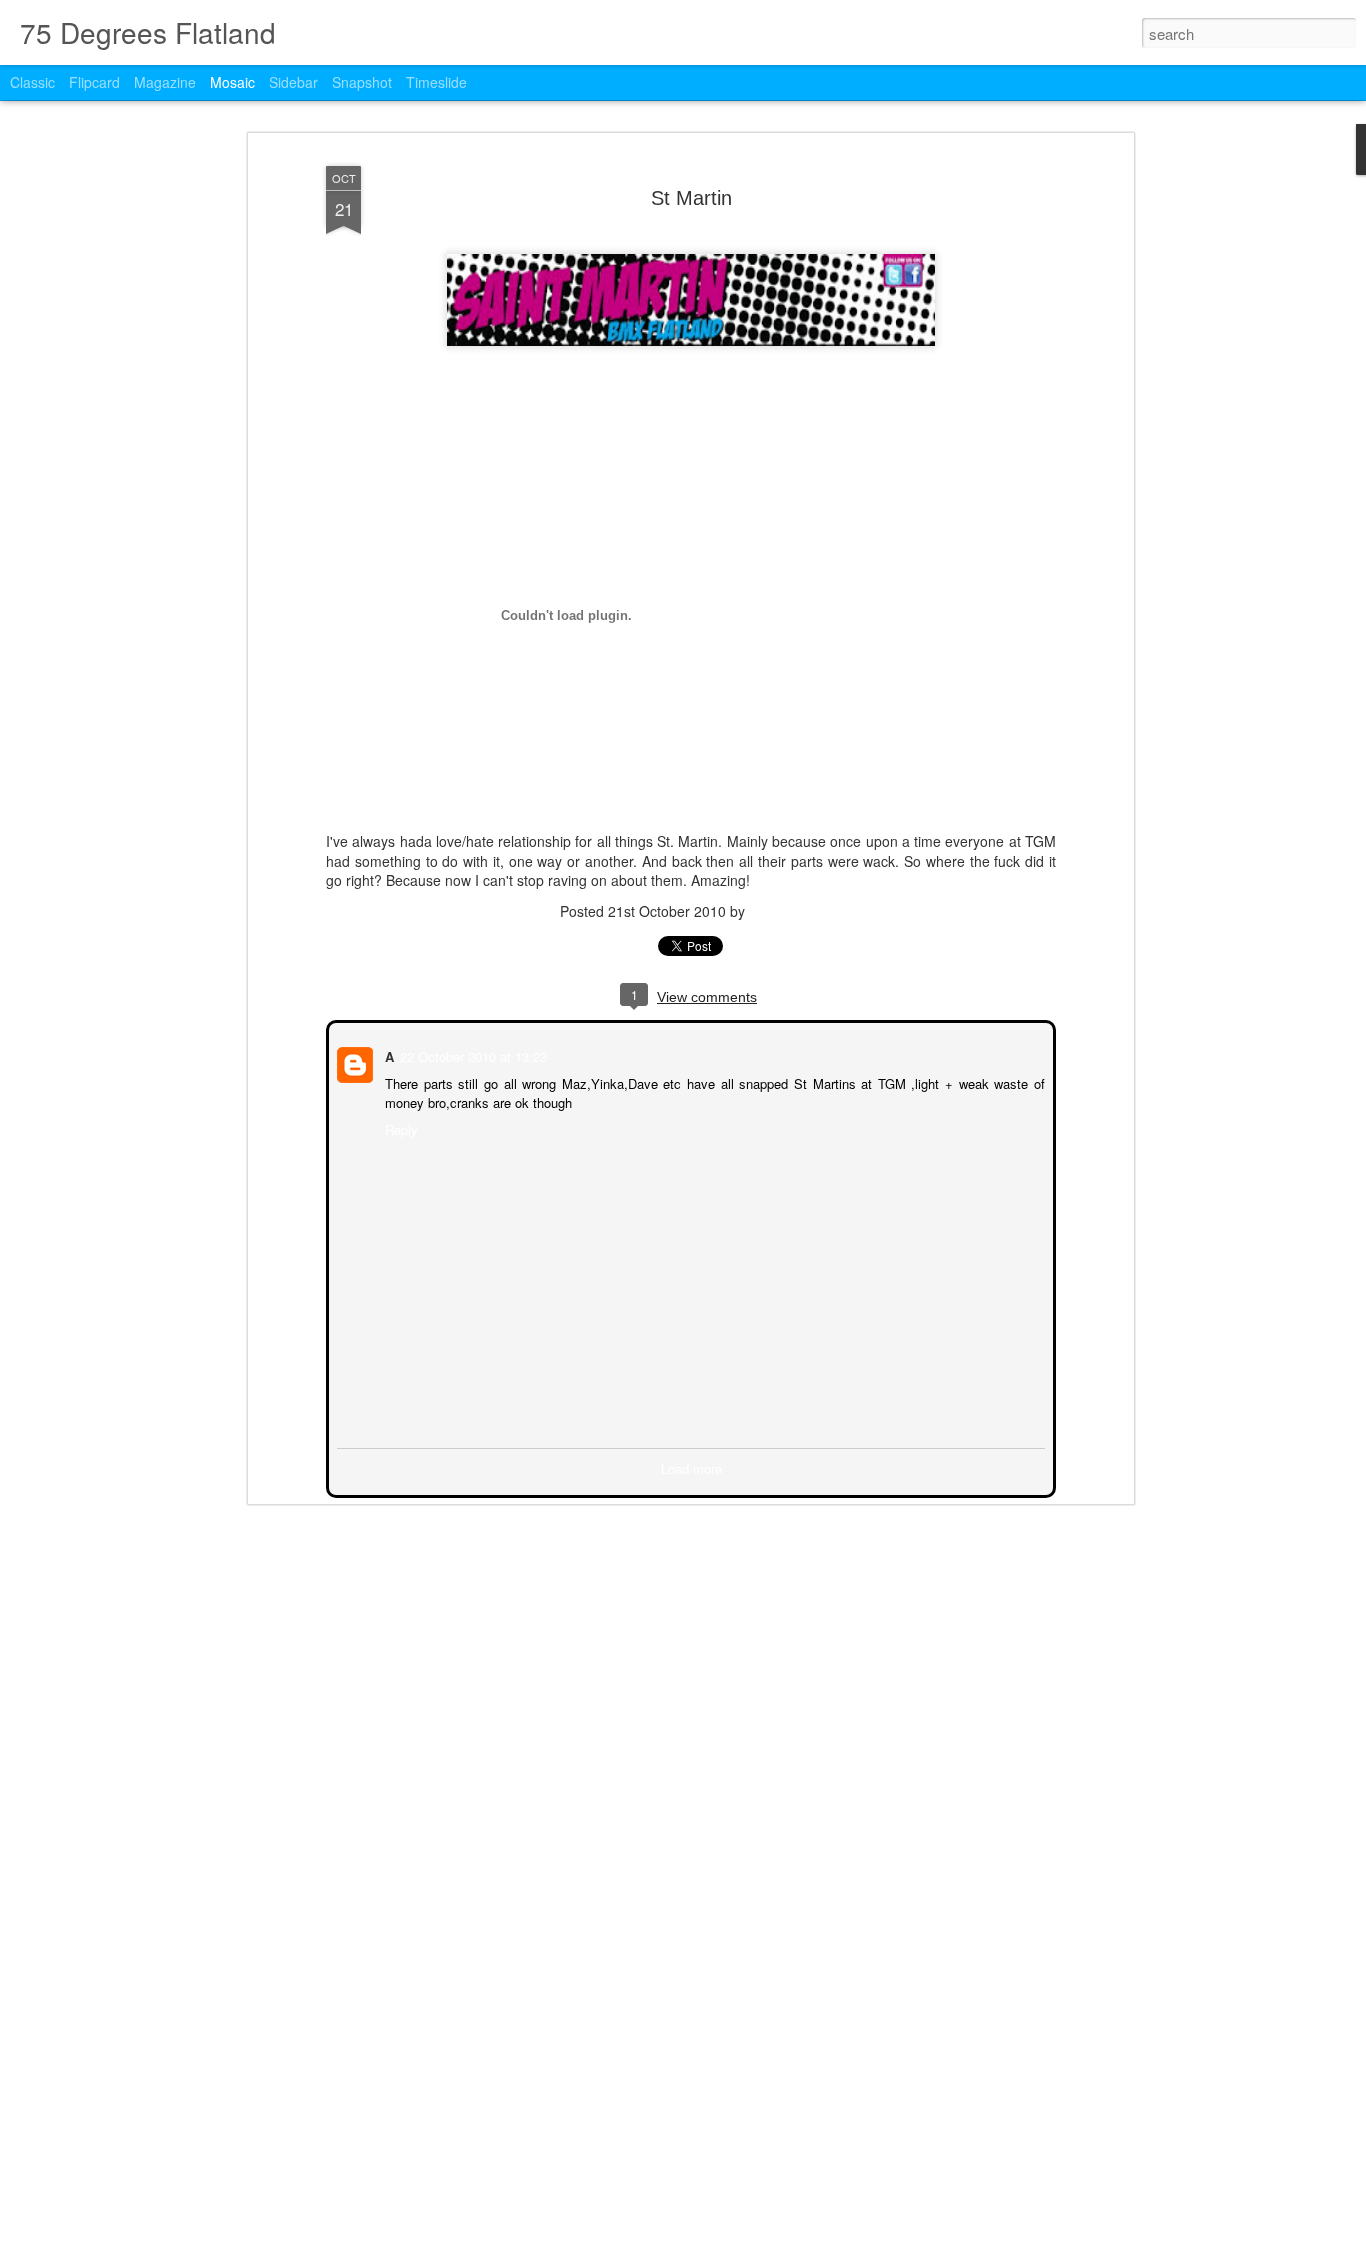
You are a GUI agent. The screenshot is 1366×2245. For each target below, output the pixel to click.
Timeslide (436, 82)
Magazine (165, 82)
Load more (691, 1466)
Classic (32, 82)
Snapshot (362, 82)
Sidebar (293, 82)
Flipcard (94, 82)
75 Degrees (786, 911)
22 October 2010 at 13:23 (471, 1054)
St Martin (691, 198)
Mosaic (232, 82)
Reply (399, 1127)
